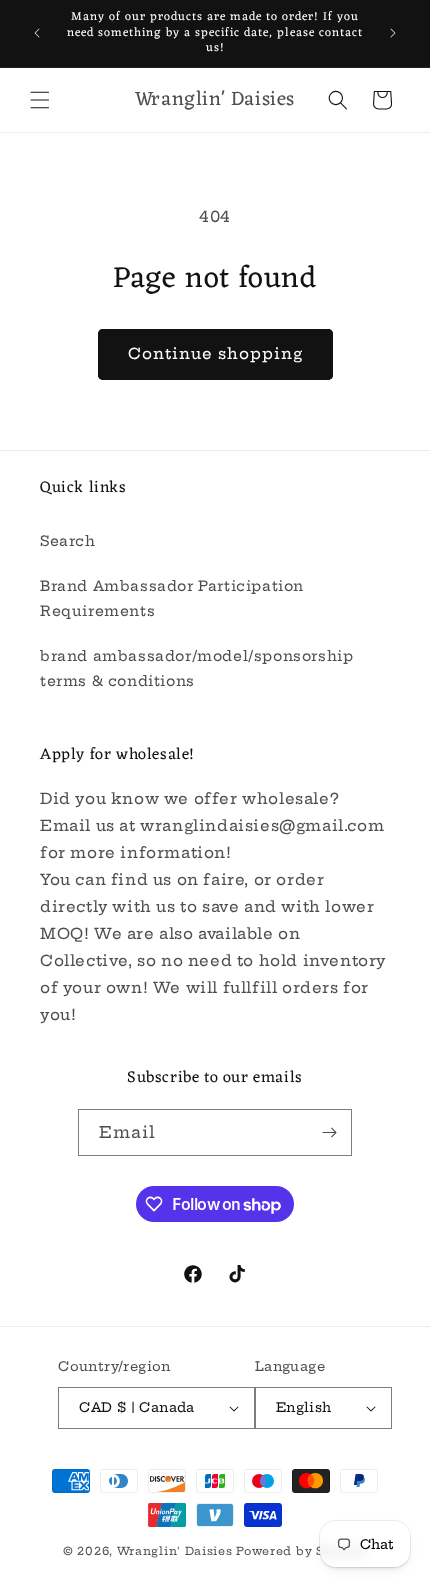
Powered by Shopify (301, 1551)
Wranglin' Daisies (177, 1551)
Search (68, 541)
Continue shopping (215, 353)
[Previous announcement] (37, 33)
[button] (40, 100)
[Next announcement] (393, 33)
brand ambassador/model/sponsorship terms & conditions (196, 668)
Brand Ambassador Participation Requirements (172, 598)
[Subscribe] (329, 1132)
